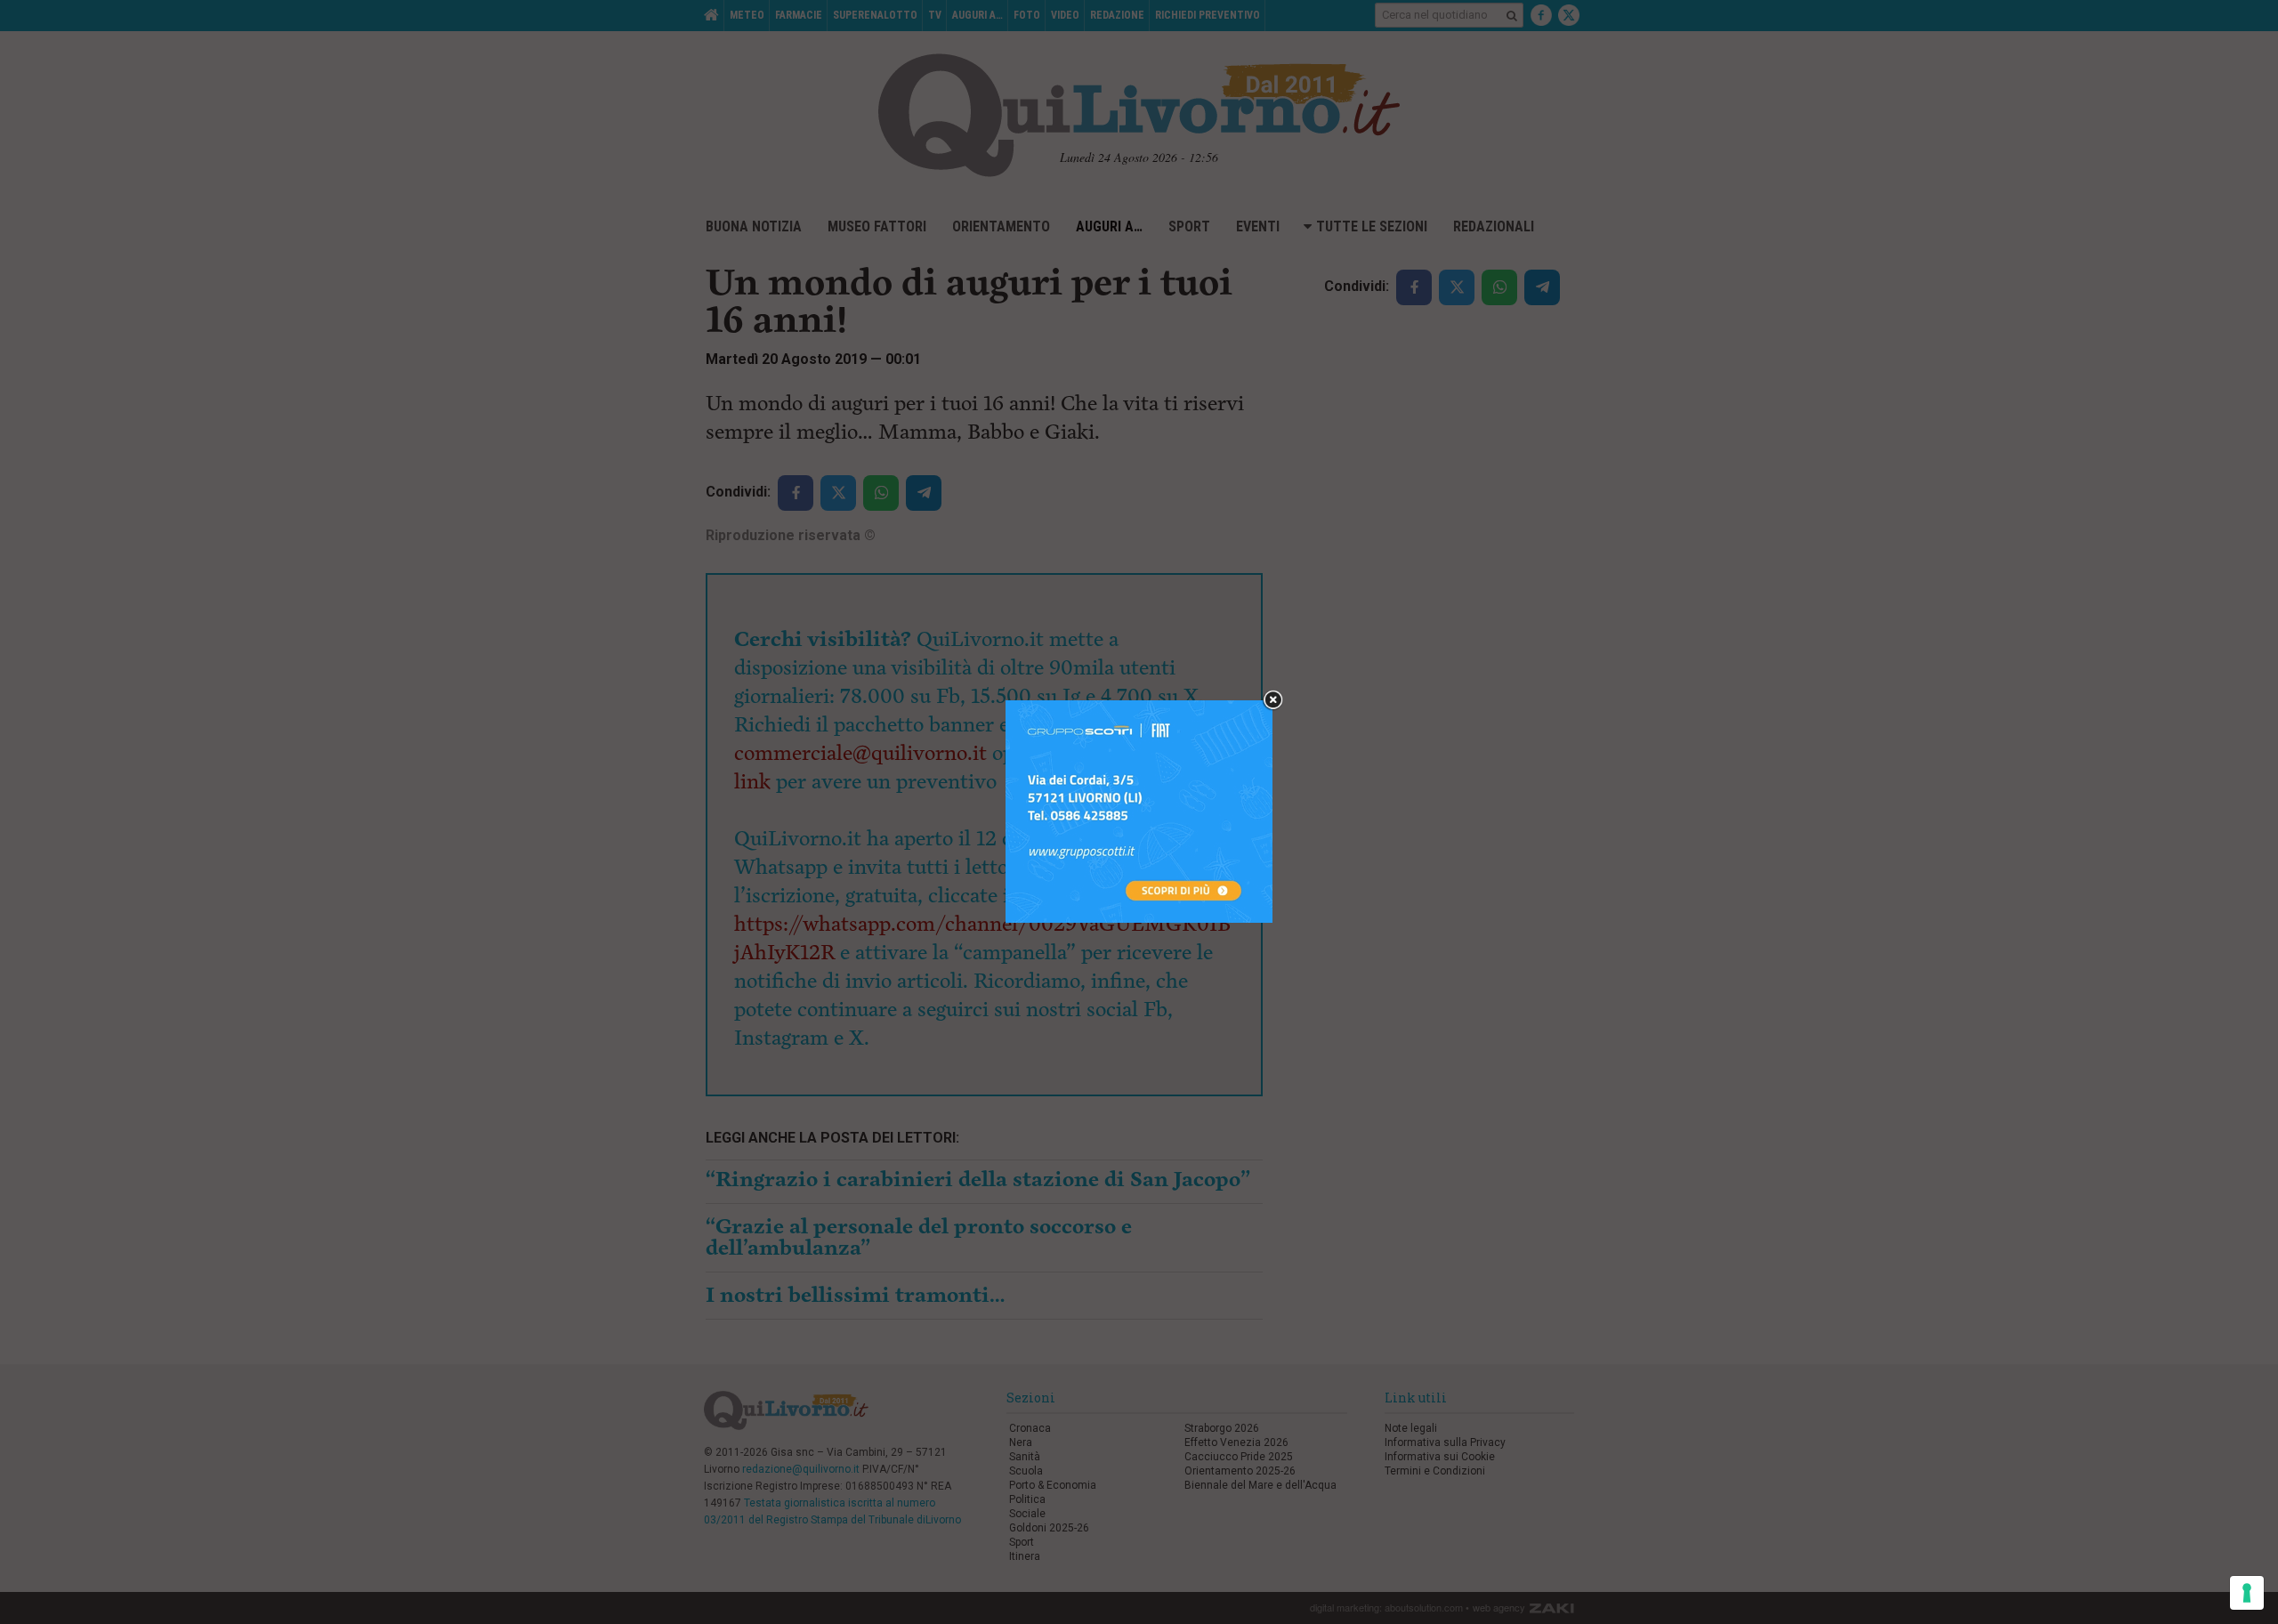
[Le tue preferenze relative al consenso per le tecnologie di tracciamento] (2247, 1593)
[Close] (1273, 701)
